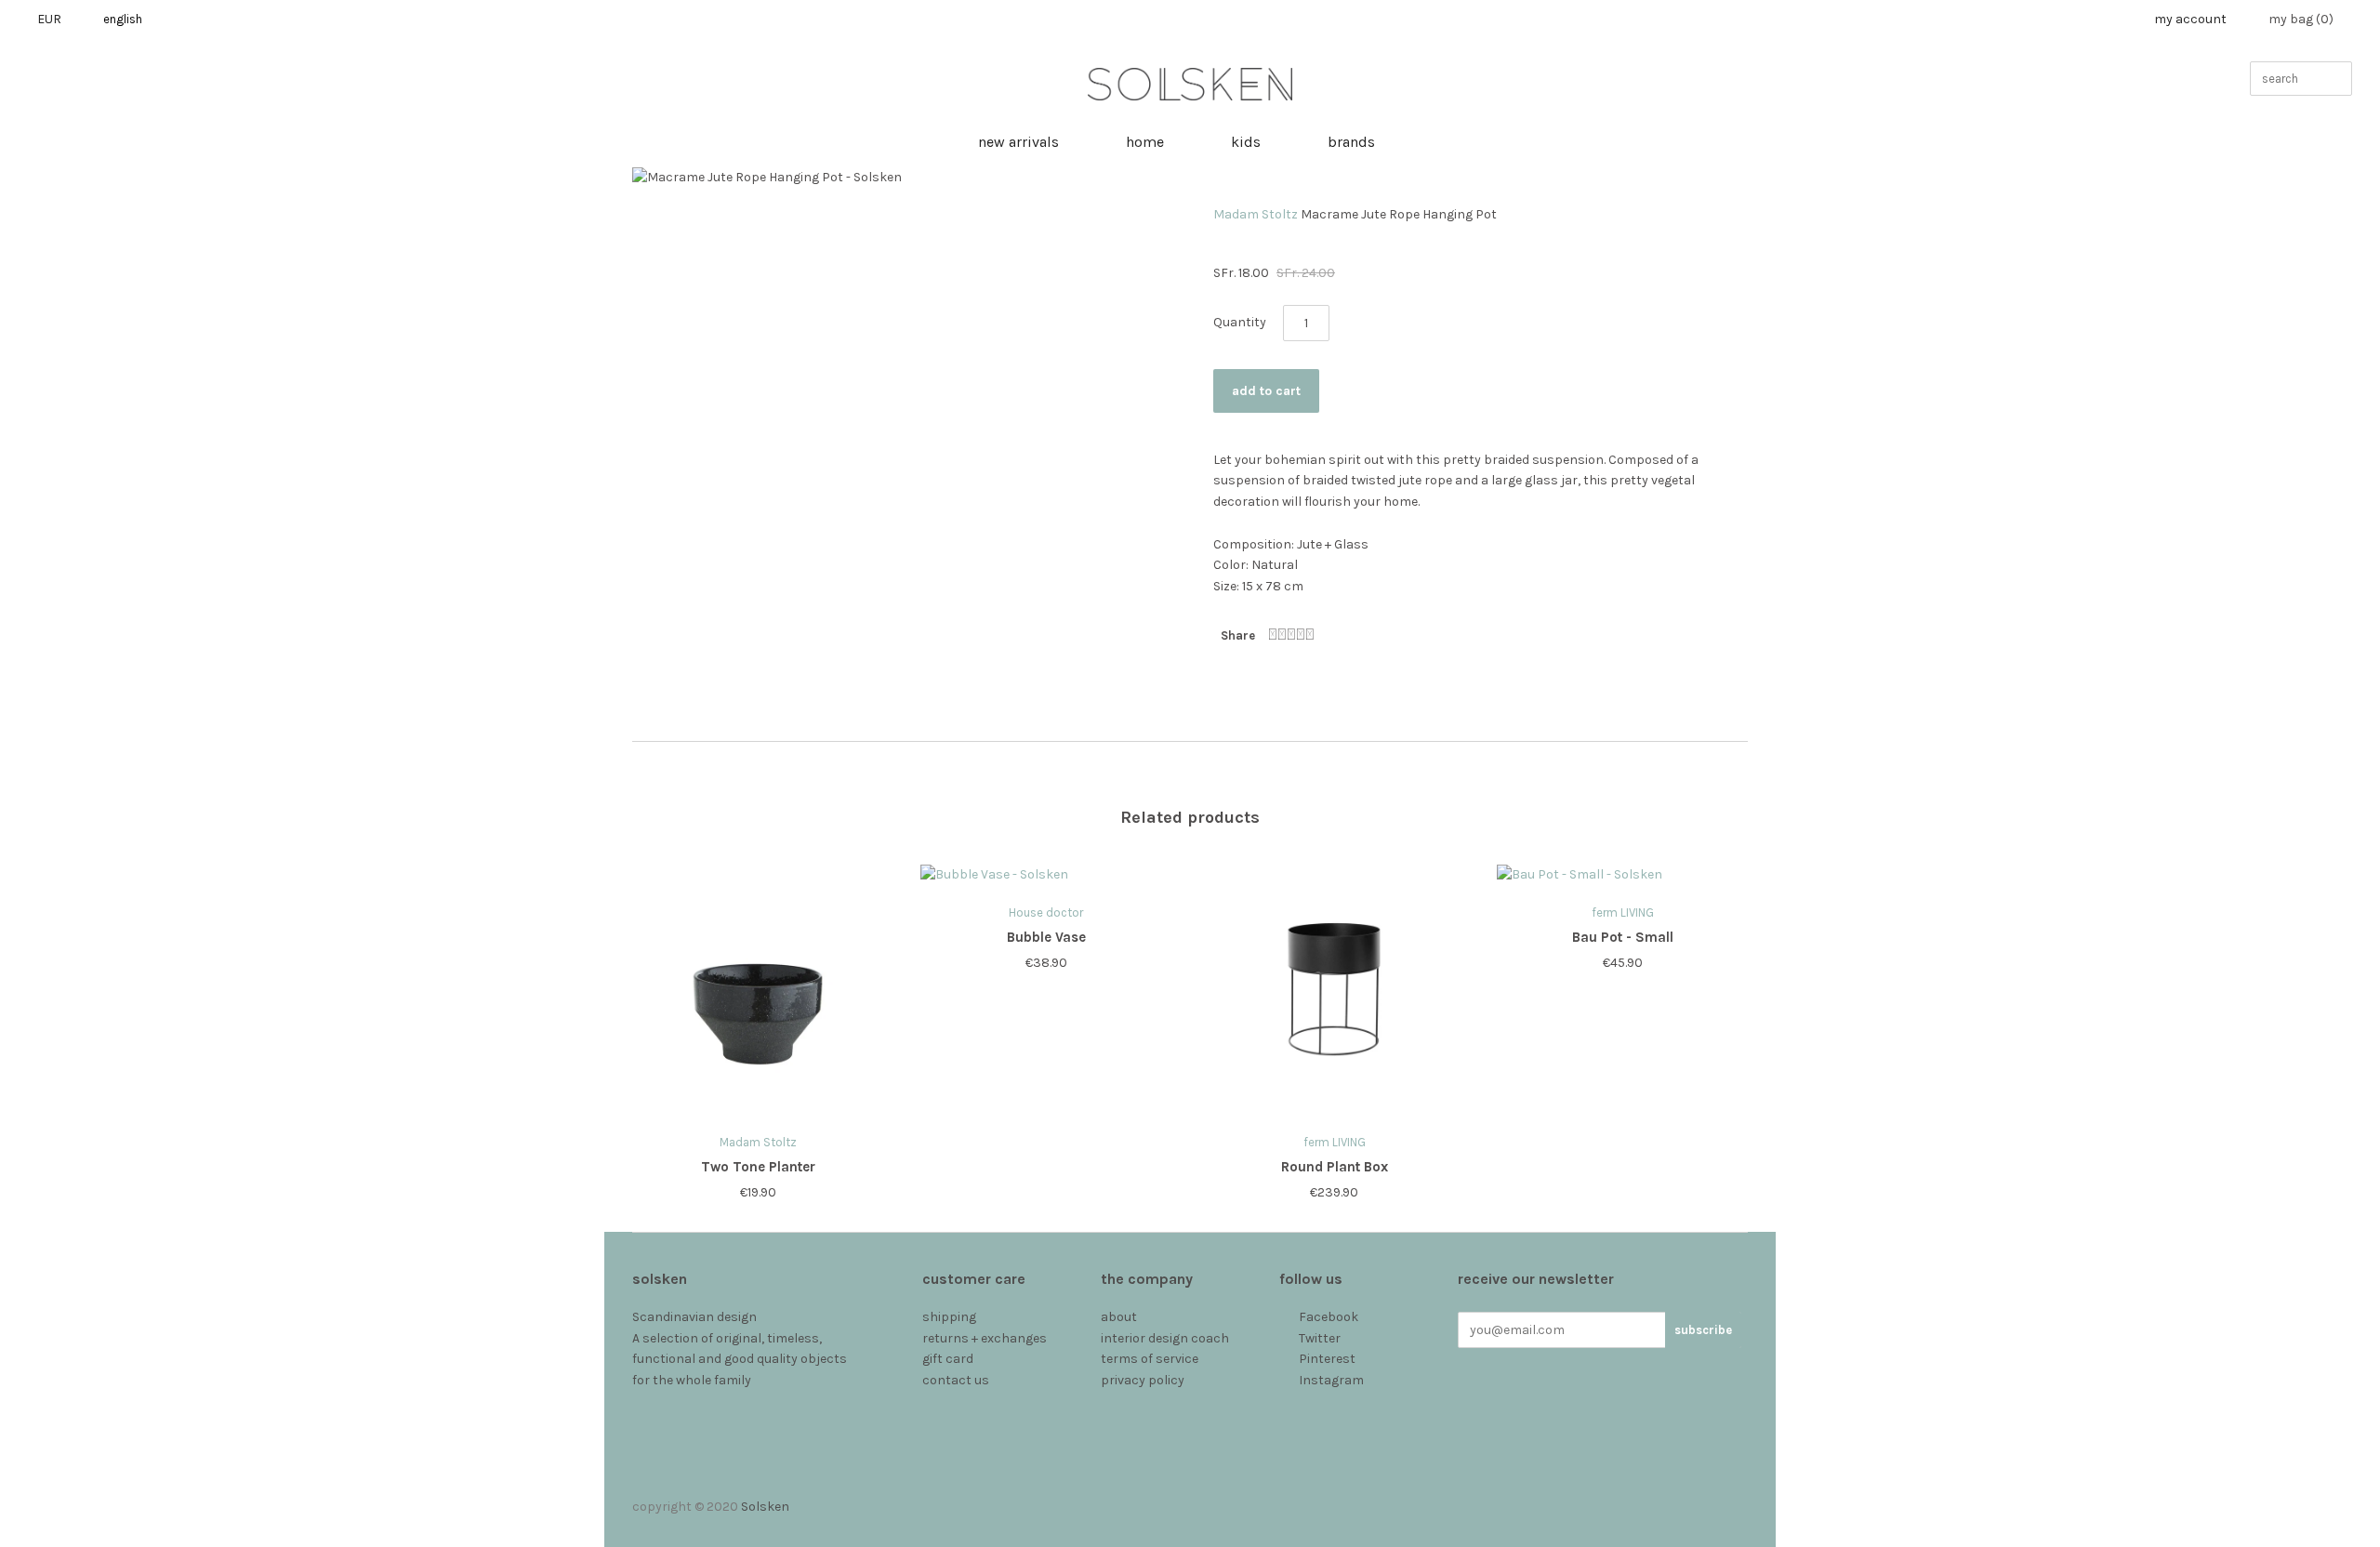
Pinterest (1327, 1359)
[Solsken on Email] (1289, 1402)
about (1119, 1317)
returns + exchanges (985, 1338)
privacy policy (1143, 1380)
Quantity (1240, 322)
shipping (949, 1317)
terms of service (1150, 1359)
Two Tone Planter (758, 1167)
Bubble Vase (1046, 937)
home (1145, 142)
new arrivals (1018, 142)
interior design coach (1165, 1338)
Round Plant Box (1335, 1167)
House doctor (1046, 912)
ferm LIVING (1335, 1142)
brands (1351, 142)
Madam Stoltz (1256, 214)
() (2301, 19)
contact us (956, 1380)
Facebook (1329, 1317)
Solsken (765, 1507)
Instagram (1331, 1380)
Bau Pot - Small (1623, 937)
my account (2190, 19)
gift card (948, 1359)
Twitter (1320, 1338)
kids (1246, 142)
